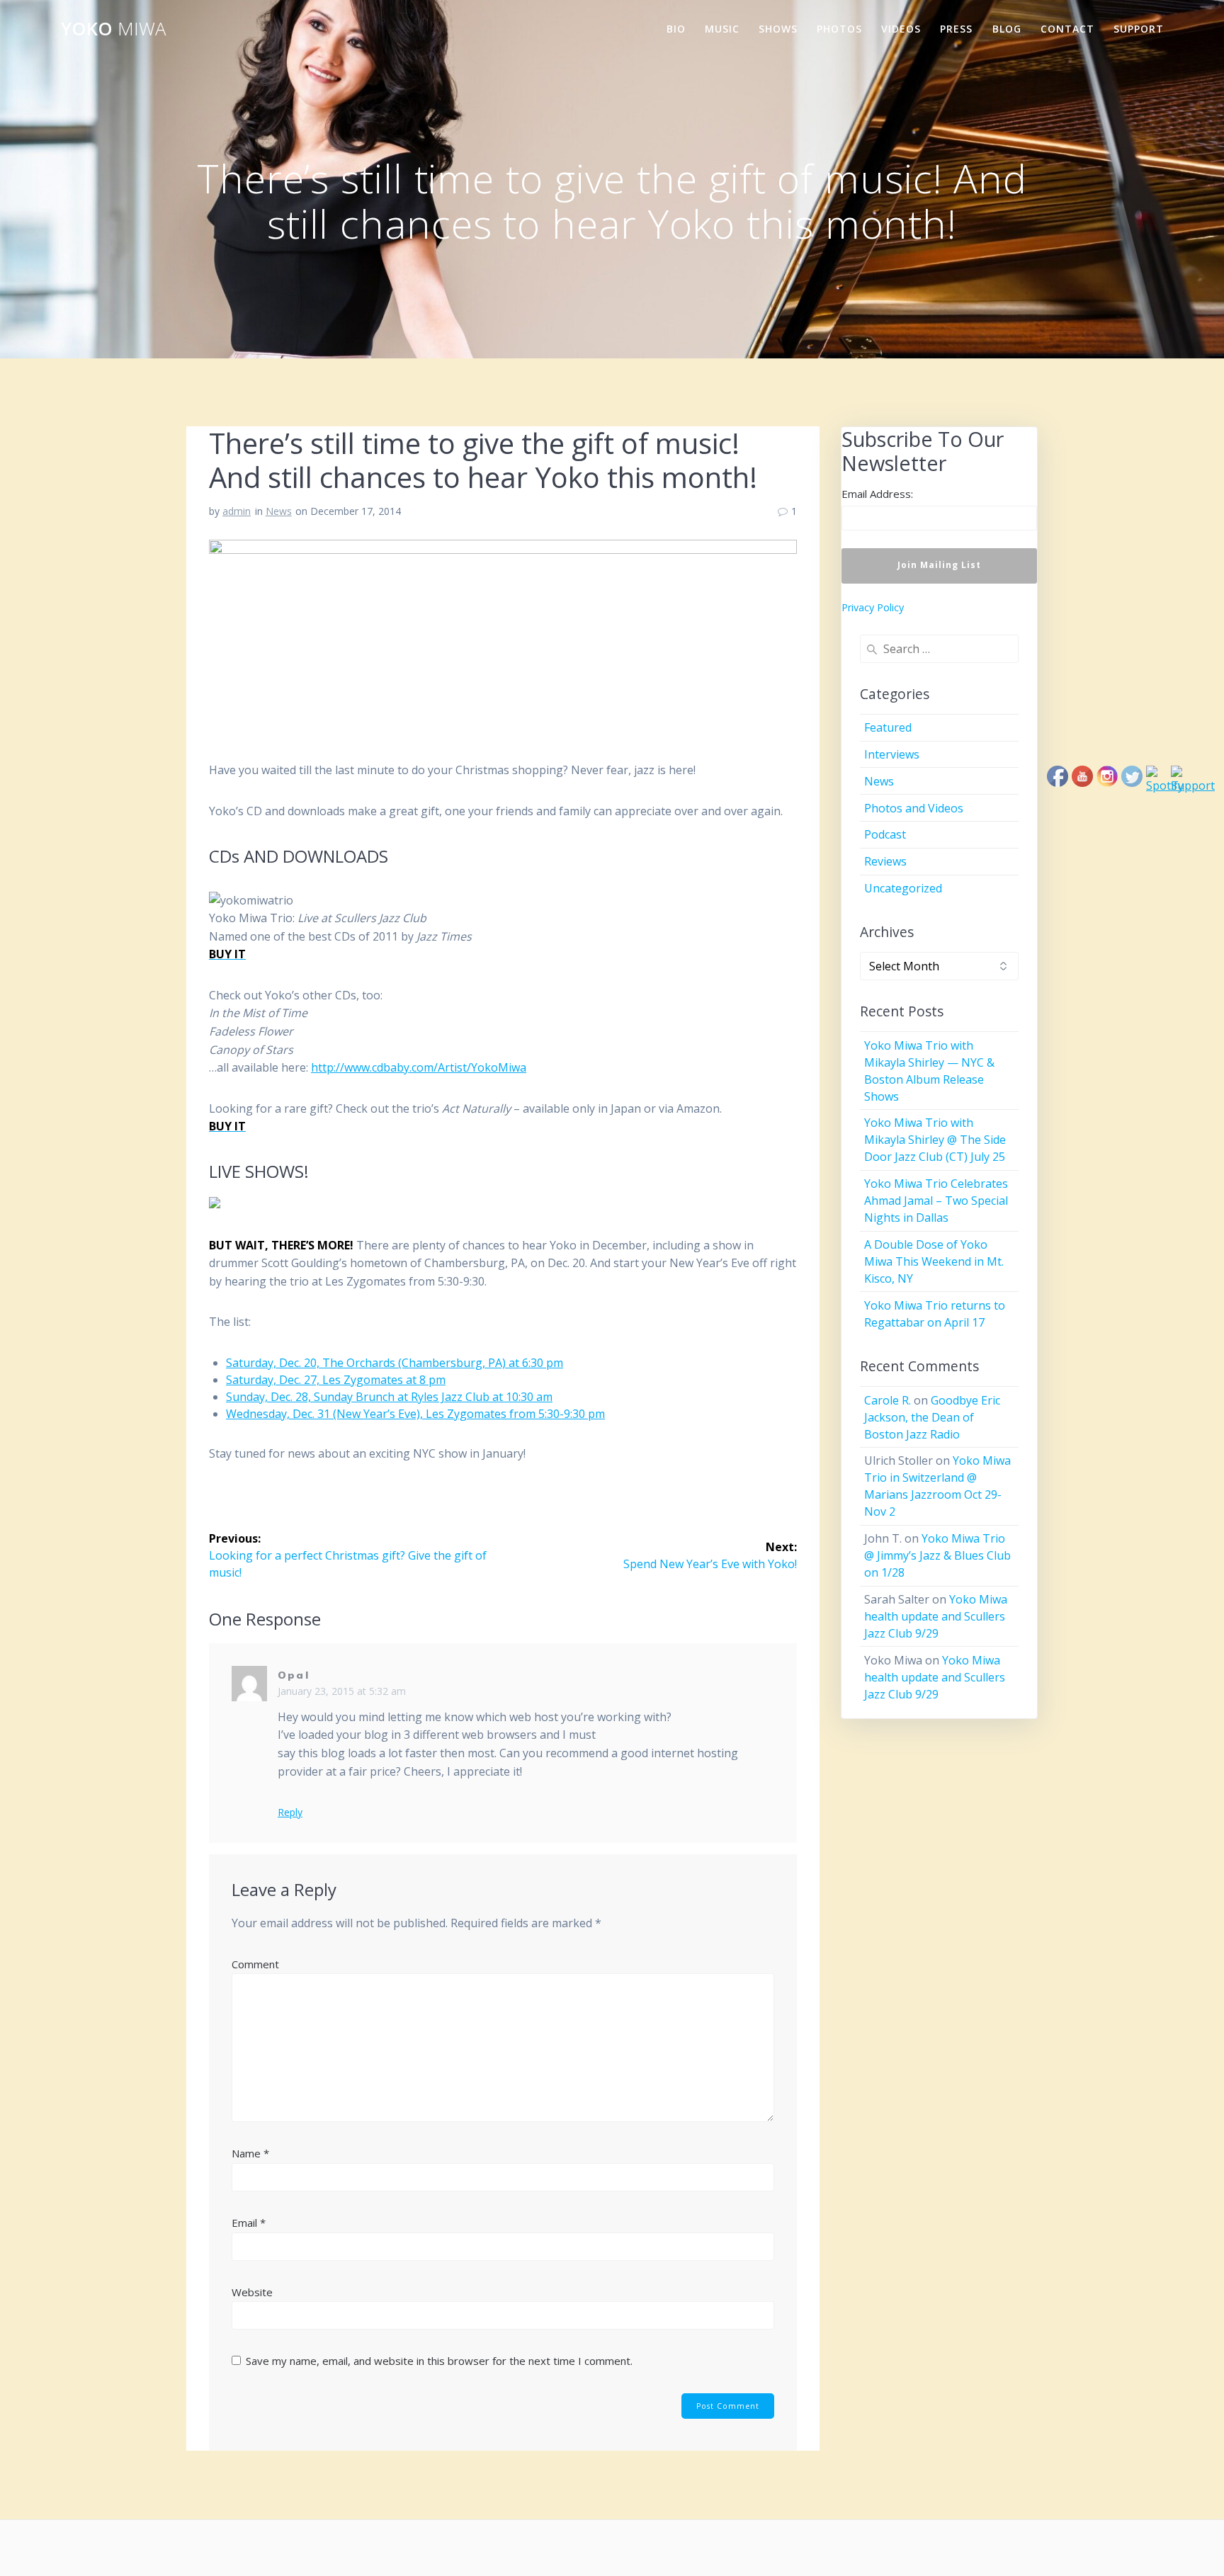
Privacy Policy (873, 607)
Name (250, 2153)
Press (956, 29)
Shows (778, 29)
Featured (888, 727)
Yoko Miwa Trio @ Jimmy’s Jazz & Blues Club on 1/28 (937, 1555)
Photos (839, 29)
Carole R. (888, 1400)
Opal (294, 1675)
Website (252, 2292)
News (279, 511)
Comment (255, 1964)
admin (237, 511)
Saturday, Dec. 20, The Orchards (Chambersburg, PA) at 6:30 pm (395, 1363)
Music (722, 29)
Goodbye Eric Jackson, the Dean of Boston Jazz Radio (932, 1417)
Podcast (885, 834)
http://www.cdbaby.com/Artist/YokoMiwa (419, 1067)
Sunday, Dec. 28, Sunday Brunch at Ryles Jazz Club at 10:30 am (389, 1397)
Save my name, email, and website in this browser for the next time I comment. (439, 2361)
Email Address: (877, 494)
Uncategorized (903, 888)
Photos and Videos (914, 808)
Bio (676, 29)
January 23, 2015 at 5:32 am (342, 1691)
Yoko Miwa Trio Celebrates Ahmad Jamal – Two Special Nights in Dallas (936, 1201)
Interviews (892, 754)
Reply (290, 1812)
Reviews (885, 861)
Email (249, 2223)
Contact (1067, 29)
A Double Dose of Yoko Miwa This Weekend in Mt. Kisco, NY (934, 1261)
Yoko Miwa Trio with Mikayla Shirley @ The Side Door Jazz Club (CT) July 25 (935, 1140)
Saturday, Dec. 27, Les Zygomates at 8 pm (336, 1380)
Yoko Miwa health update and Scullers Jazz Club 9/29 (936, 1616)
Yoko (113, 29)
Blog (1007, 29)
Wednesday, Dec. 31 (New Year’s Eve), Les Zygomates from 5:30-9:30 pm (415, 1414)
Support (1139, 29)
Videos (901, 29)
